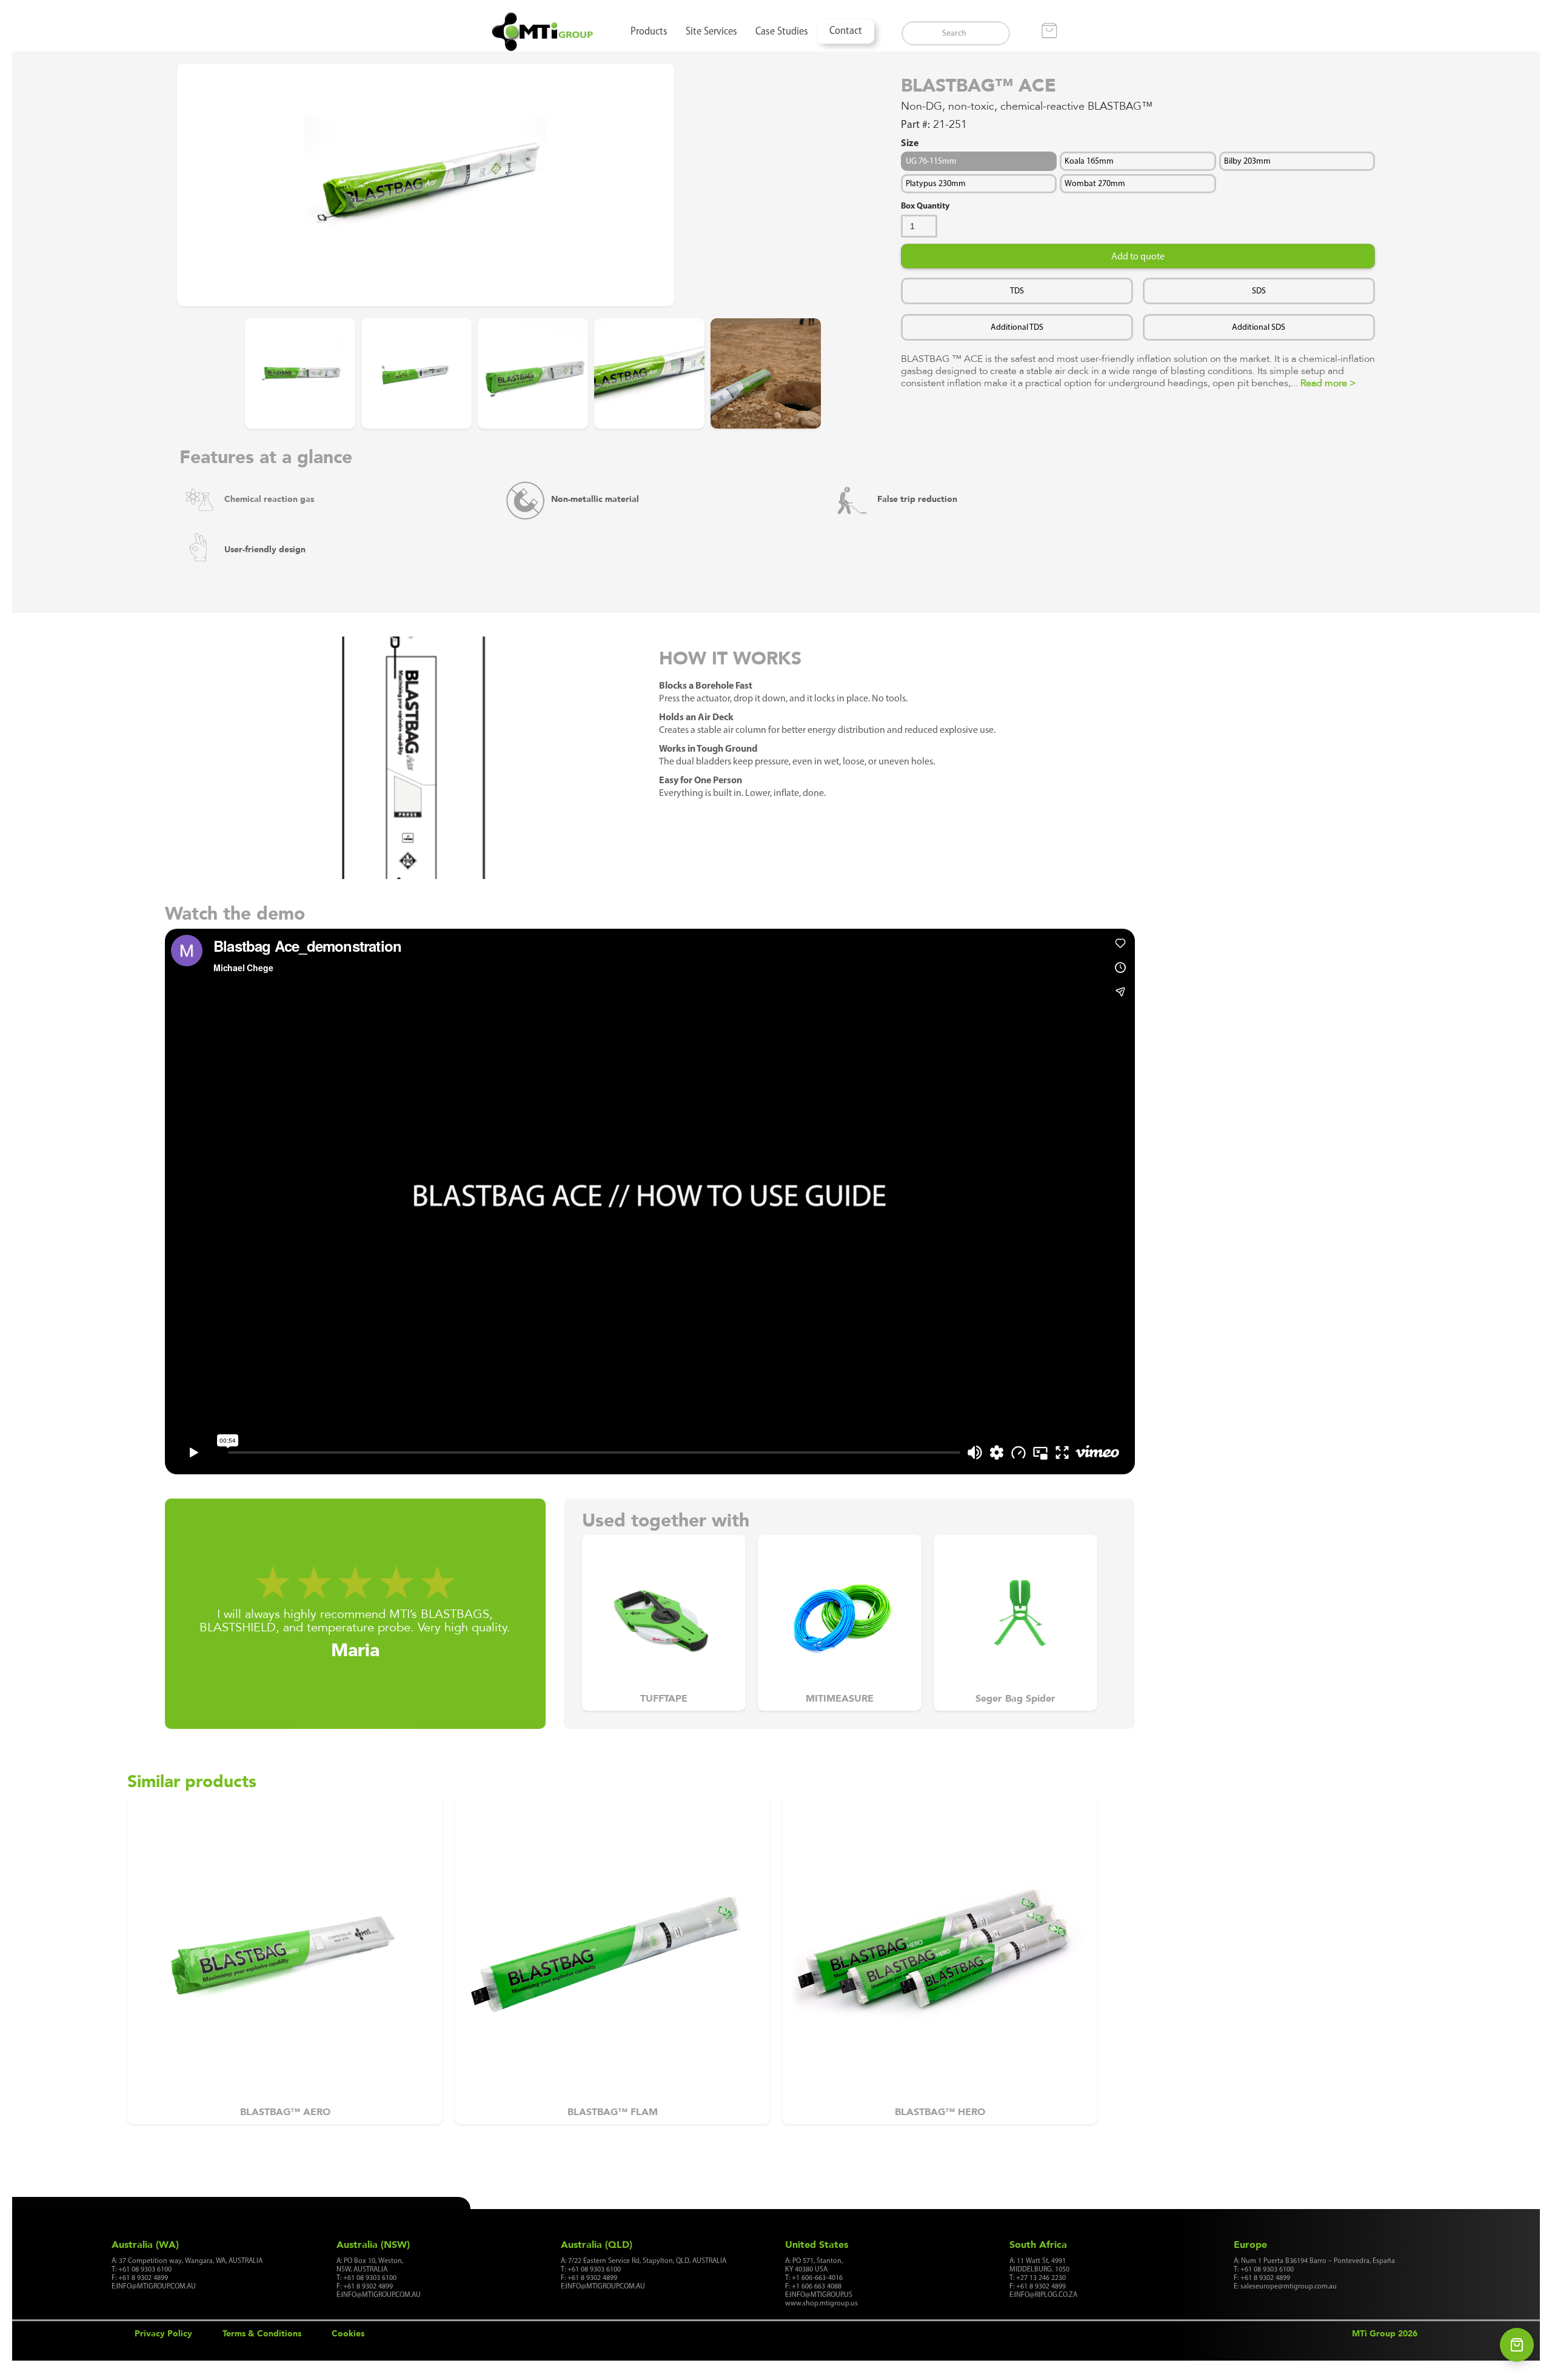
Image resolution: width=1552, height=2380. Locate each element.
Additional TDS (1017, 327)
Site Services (711, 32)
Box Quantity (925, 206)
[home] (543, 32)
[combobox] (956, 33)
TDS (1017, 291)
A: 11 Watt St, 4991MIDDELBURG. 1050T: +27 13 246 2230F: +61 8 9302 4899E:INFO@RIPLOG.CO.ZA (1043, 2278)
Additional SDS (1259, 327)
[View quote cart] (1517, 2345)
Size (910, 142)
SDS (1259, 291)
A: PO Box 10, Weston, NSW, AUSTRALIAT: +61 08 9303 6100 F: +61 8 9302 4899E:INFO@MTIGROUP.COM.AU (379, 2278)
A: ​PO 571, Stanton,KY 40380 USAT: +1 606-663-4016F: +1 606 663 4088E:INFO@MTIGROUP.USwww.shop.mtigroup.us (821, 2282)
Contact (846, 32)
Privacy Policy (163, 2333)
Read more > (1328, 383)
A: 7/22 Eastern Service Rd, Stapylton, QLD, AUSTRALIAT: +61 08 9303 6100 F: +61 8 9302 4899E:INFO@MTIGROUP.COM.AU (644, 2273)
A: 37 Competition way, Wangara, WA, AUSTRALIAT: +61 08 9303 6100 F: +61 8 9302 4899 (187, 2273)
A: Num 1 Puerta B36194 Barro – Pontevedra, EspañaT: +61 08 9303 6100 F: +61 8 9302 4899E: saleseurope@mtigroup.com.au (1314, 2273)
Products (649, 32)
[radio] (979, 161)
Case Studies (782, 32)
